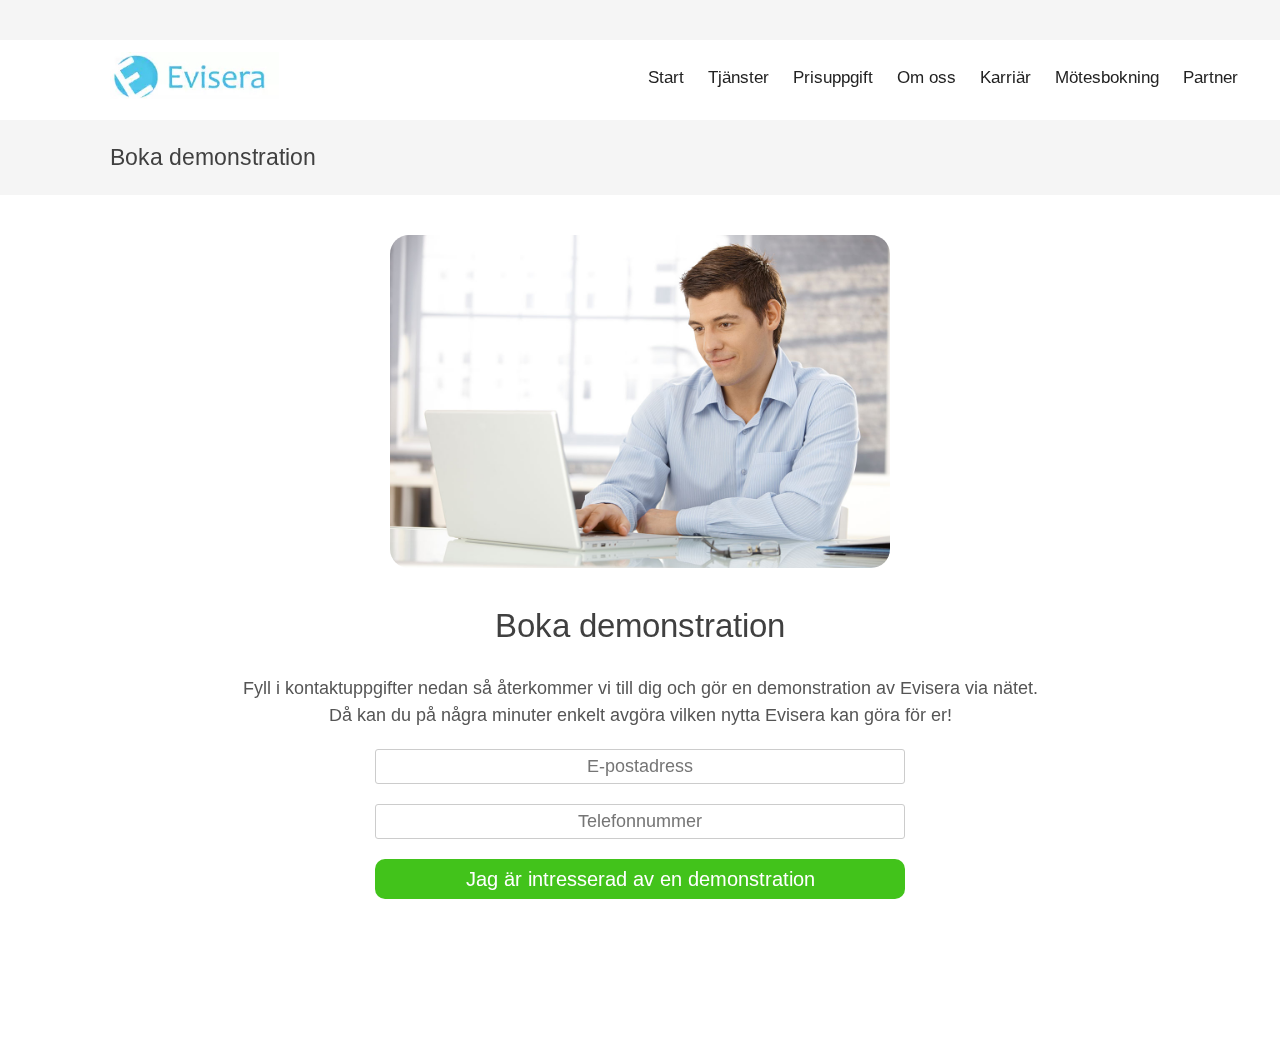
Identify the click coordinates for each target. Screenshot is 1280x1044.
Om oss (926, 77)
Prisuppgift (833, 77)
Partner (1210, 77)
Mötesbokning (1107, 77)
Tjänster (738, 77)
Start (666, 77)
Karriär (1005, 77)
